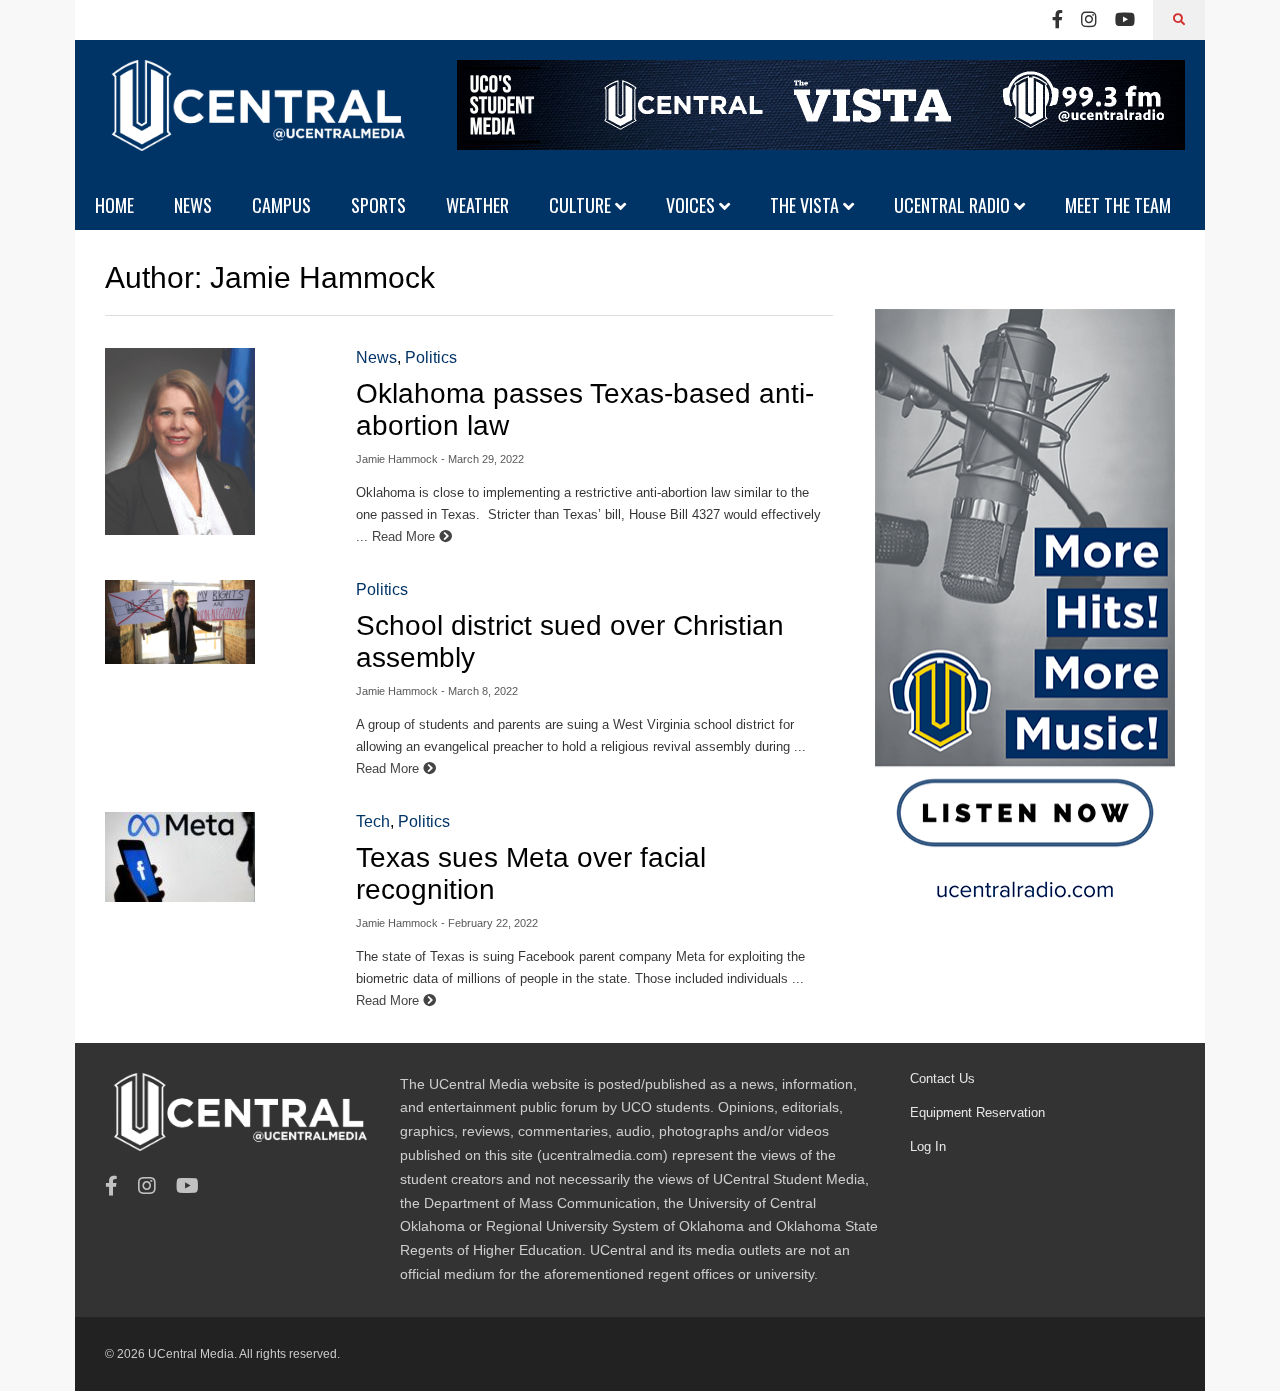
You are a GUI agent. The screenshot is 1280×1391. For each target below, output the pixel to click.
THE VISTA (806, 205)
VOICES (692, 205)
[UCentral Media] (255, 120)
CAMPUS (281, 205)
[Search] (1179, 20)
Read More (405, 536)
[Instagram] (1089, 20)
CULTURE (582, 205)
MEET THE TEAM (1118, 205)
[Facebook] (1057, 20)
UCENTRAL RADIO (954, 205)
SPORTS (378, 205)
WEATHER (477, 205)
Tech (373, 821)
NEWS (193, 205)
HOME (114, 205)
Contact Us (942, 1078)
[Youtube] (1125, 20)
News (376, 357)
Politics (431, 357)
